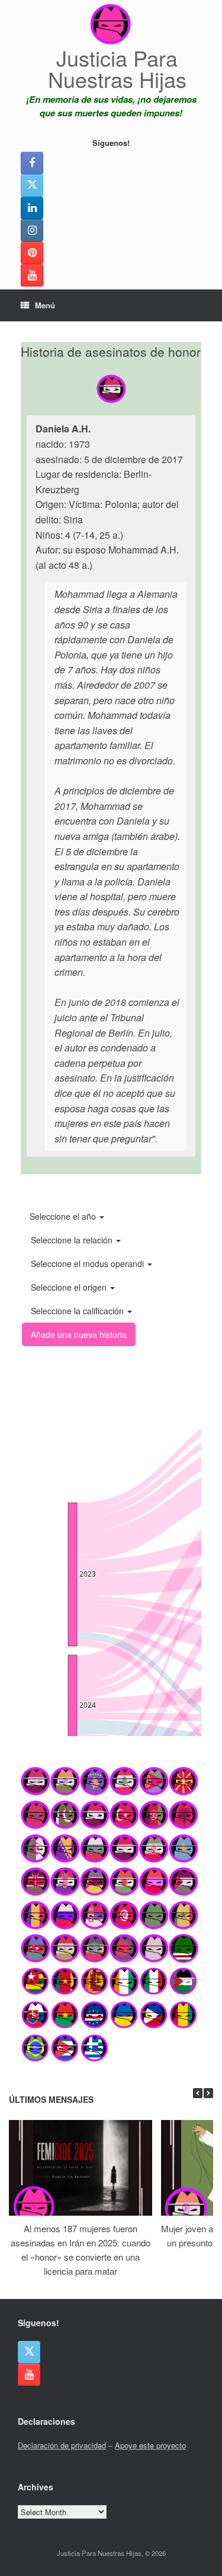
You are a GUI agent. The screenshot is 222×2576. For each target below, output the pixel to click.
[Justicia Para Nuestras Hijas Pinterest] (32, 253)
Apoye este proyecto (150, 2445)
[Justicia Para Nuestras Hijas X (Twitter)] (32, 185)
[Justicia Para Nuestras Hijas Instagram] (32, 230)
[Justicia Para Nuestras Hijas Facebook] (32, 163)
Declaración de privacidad (62, 2445)
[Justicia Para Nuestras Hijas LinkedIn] (32, 208)
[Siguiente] (208, 2093)
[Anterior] (198, 2093)
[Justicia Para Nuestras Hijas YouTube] (32, 275)
